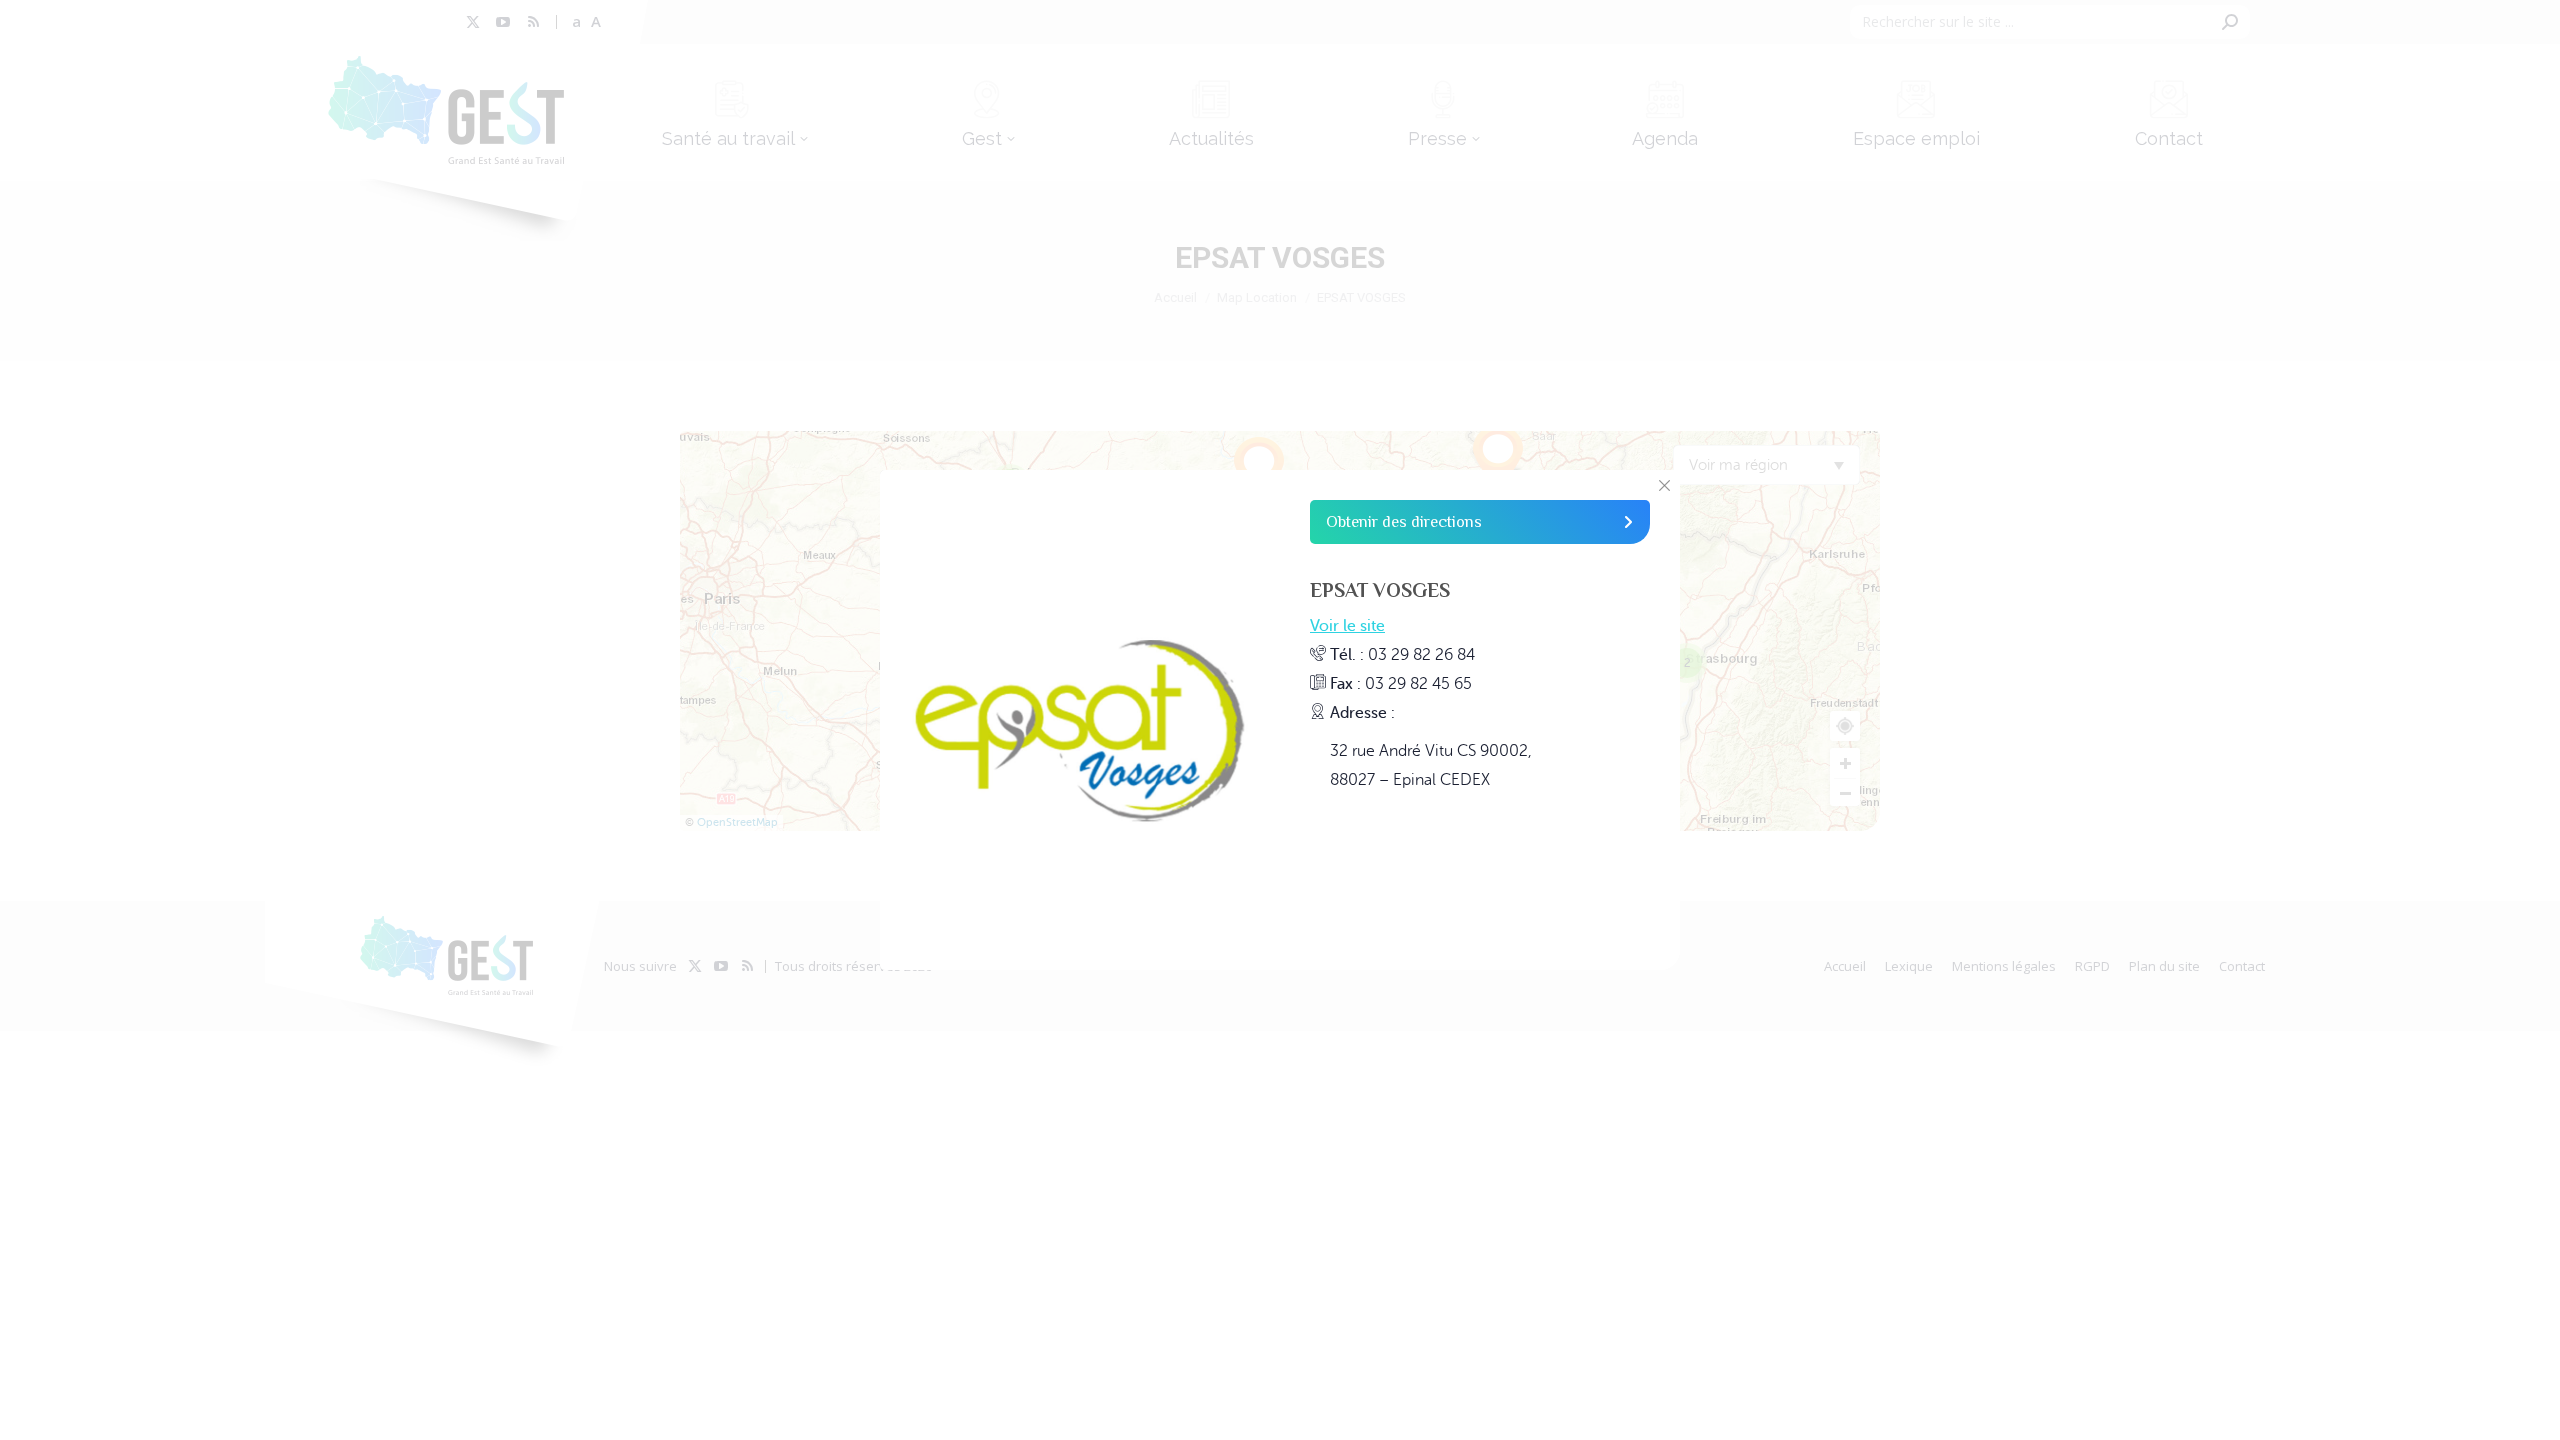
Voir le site (1347, 626)
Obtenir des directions (1404, 522)
